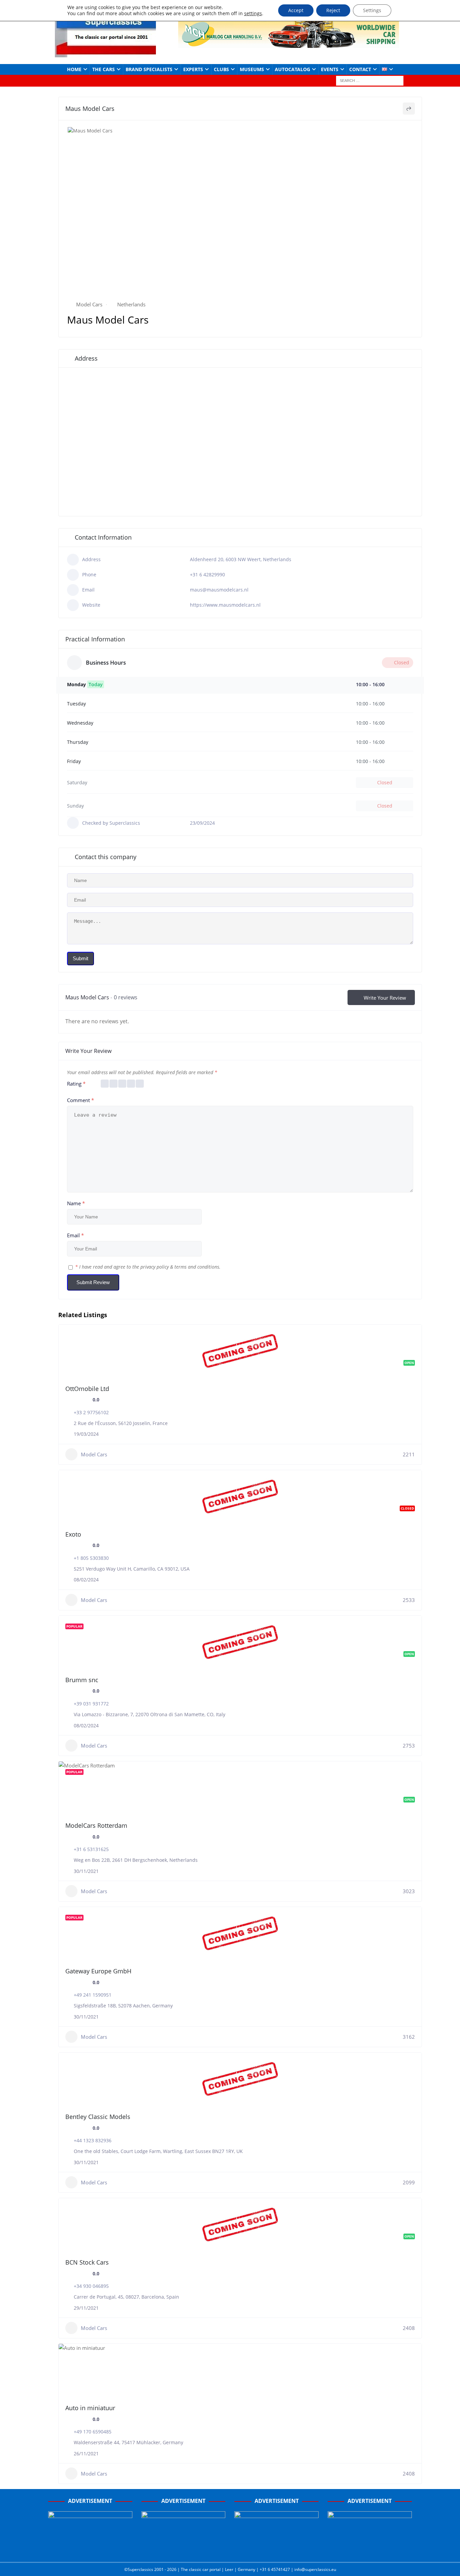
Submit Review (93, 1282)
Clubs (221, 69)
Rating (76, 1084)
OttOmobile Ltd (87, 1389)
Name (76, 1203)
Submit (80, 958)
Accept (296, 10)
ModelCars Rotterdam (96, 1825)
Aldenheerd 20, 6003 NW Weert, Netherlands (241, 559)
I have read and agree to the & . (148, 1267)
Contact (360, 69)
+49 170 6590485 (93, 2432)
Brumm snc (82, 1680)
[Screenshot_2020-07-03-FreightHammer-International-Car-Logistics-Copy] (276, 2550)
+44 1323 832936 (93, 2140)
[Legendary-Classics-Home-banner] (370, 2550)
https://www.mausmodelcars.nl (225, 605)
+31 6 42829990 (207, 574)
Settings (372, 10)
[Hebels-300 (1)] (184, 2550)
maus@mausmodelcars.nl (219, 590)
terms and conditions (197, 1267)
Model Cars (89, 304)
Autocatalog (292, 69)
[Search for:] (370, 80)
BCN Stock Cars (87, 2262)
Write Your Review (385, 998)
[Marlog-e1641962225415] (289, 44)
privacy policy (155, 1267)
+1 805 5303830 (91, 1558)
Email (75, 1235)
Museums (252, 69)
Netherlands (131, 304)
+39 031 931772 (91, 1704)
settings (253, 13)
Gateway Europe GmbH (98, 1971)
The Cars (104, 69)
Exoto (73, 1534)
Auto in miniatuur (90, 2408)
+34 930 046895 (91, 2286)
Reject (333, 10)
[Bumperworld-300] (90, 2550)
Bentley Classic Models (98, 2117)
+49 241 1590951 (93, 1995)
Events (330, 69)
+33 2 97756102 (91, 1412)
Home (74, 69)
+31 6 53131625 (91, 1849)
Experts (193, 69)
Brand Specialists (149, 69)
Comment (80, 1100)
